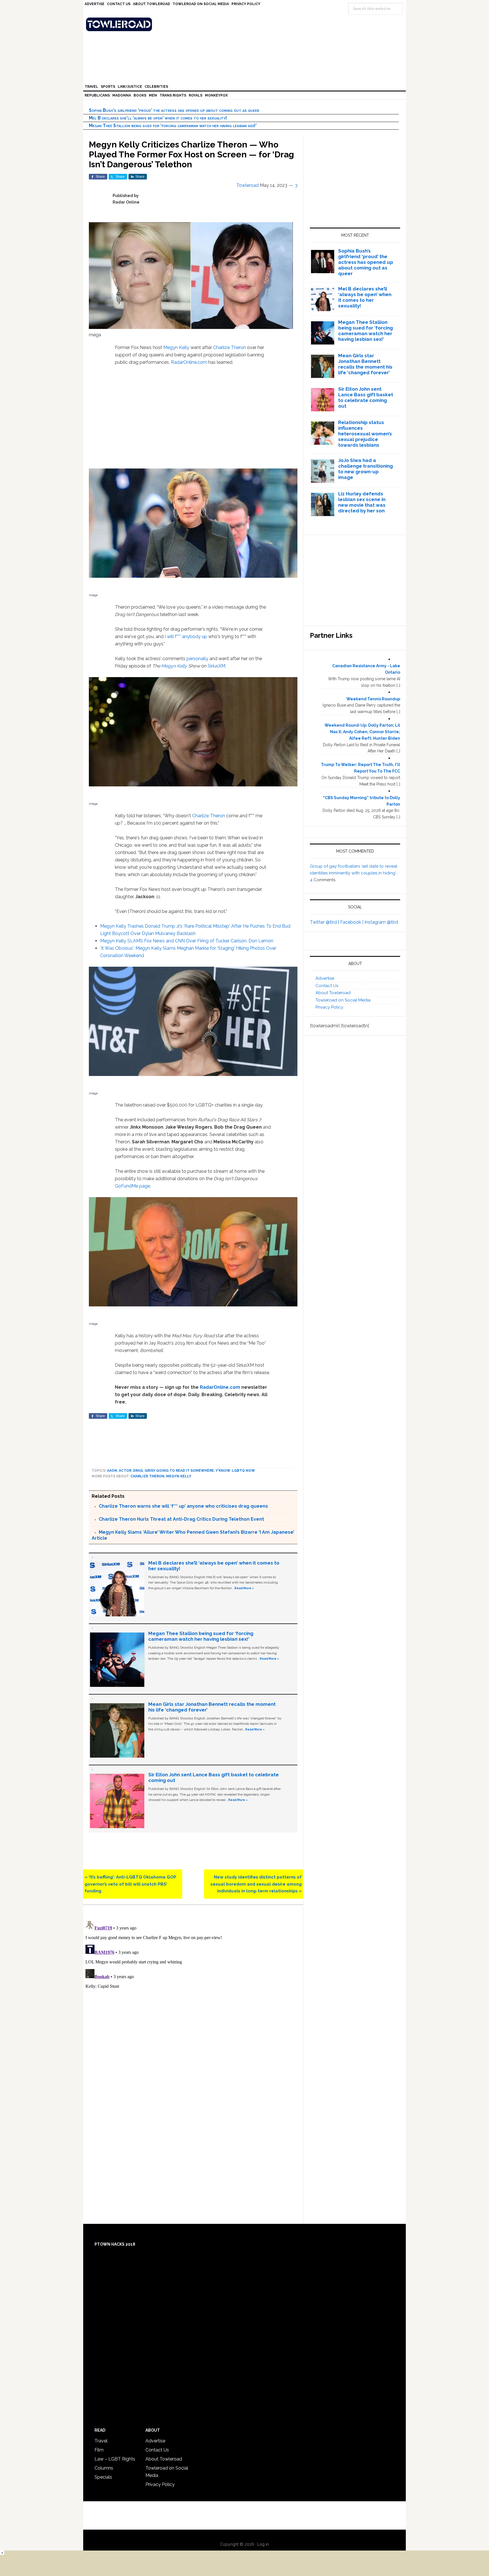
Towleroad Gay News (246, 24)
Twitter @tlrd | (325, 922)
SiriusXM (216, 666)
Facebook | (352, 922)
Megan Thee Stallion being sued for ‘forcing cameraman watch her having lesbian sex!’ (173, 126)
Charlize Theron (230, 347)
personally (197, 659)
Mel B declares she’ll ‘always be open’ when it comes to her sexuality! (158, 118)
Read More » (244, 1588)
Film (99, 2450)
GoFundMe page (132, 1186)
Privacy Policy (329, 1007)
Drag (138, 1471)
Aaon (112, 1471)
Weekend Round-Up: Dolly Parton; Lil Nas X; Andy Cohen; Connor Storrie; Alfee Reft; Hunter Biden (362, 732)
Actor (125, 1471)
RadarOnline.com (189, 362)
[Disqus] (193, 1989)
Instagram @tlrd (381, 922)
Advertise (325, 978)
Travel (101, 2441)
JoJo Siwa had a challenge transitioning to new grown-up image (365, 469)
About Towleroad (333, 993)
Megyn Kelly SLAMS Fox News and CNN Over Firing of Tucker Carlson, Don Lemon (187, 941)
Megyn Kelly (176, 347)
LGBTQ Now (243, 1471)
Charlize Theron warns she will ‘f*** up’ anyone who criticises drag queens (183, 1506)
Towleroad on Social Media (343, 1000)
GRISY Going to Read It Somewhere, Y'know (187, 1471)
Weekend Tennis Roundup (373, 699)
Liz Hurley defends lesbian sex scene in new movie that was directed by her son (362, 502)
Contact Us (327, 986)
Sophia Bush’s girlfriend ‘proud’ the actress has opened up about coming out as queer (174, 110)
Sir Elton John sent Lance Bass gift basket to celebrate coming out (366, 397)
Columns (104, 2468)
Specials (103, 2477)
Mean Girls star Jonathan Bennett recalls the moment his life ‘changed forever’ (365, 364)
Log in (263, 2544)
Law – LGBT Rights (115, 2459)
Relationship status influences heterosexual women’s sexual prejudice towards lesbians (365, 434)
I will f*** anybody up (186, 636)
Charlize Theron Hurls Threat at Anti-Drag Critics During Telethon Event (181, 1519)
